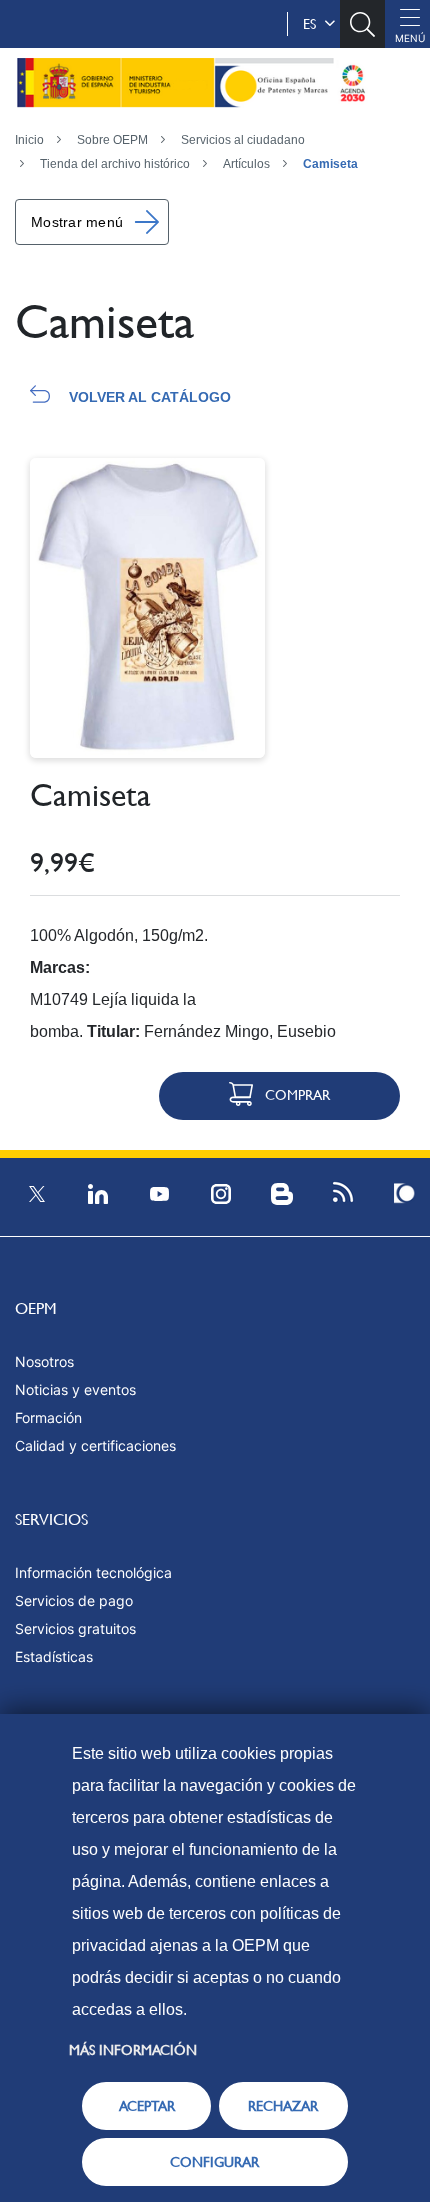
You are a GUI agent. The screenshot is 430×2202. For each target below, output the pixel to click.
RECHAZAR (283, 2106)
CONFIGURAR (214, 2162)
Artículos (246, 164)
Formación (48, 1417)
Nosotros (44, 1361)
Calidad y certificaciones (95, 1445)
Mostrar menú (77, 222)
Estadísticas (54, 1656)
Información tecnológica (93, 1572)
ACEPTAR (147, 2106)
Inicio (29, 140)
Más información (133, 2050)
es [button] (313, 24)
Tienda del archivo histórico (115, 164)
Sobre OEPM (112, 140)
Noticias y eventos (75, 1389)
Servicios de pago (74, 1600)
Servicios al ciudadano (243, 140)
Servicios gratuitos (75, 1628)
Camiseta (330, 164)
